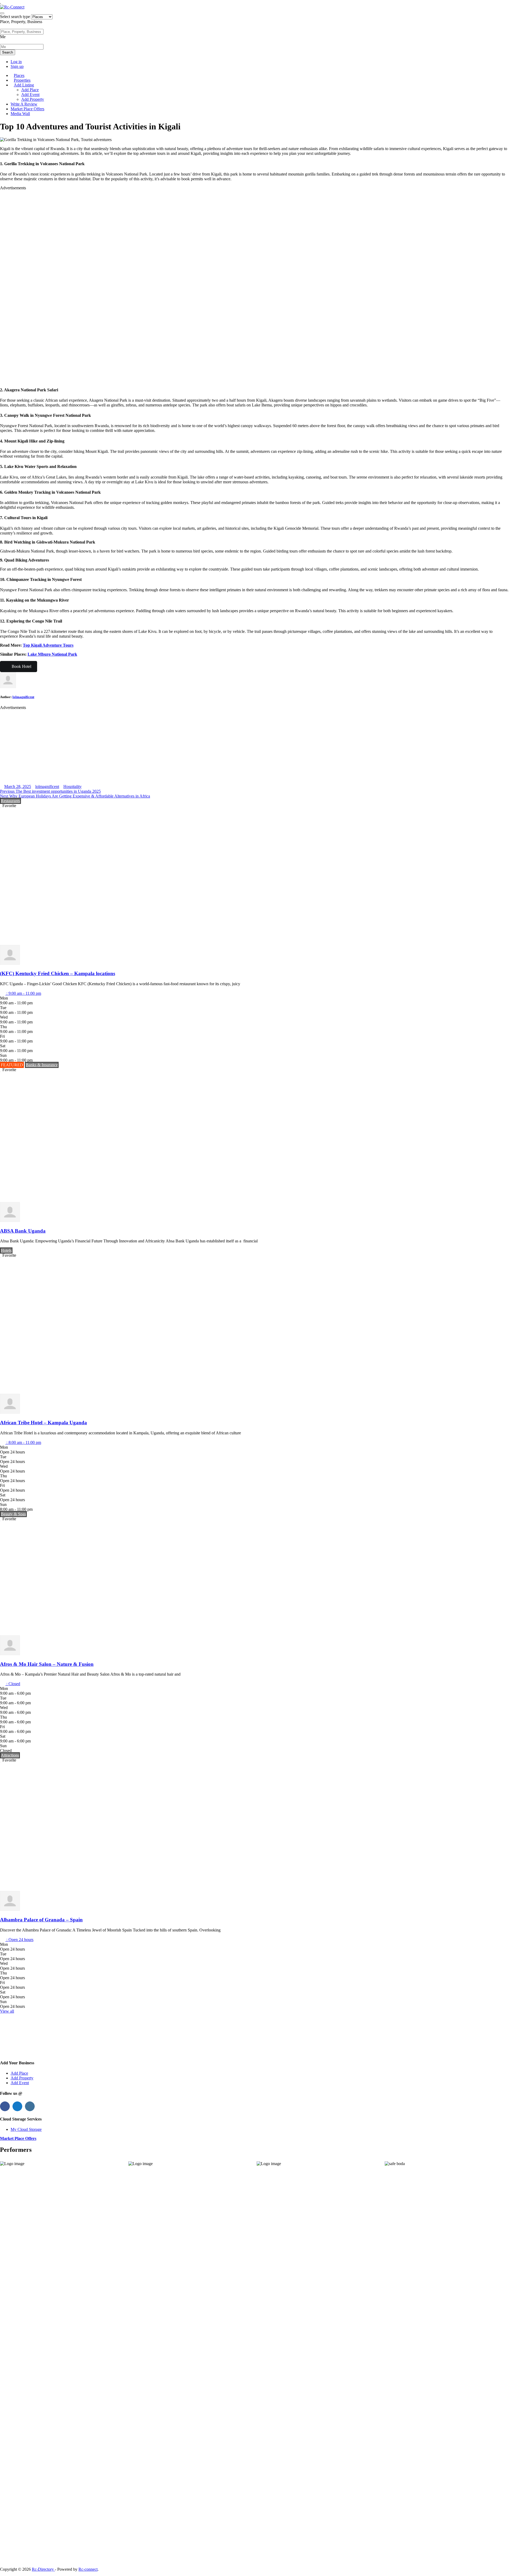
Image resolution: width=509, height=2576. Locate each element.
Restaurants (10, 801)
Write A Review (24, 104)
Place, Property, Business (21, 22)
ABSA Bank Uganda (23, 1231)
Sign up (17, 66)
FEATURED (12, 1065)
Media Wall (20, 114)
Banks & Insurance (42, 1065)
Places (19, 75)
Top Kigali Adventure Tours (48, 645)
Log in (16, 62)
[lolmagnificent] (10, 963)
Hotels (6, 1250)
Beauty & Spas (13, 1514)
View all (7, 2011)
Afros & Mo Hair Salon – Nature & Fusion (47, 1664)
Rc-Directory (43, 2569)
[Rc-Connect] (12, 7)
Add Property (33, 99)
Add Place (30, 90)
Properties (22, 80)
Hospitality (73, 787)
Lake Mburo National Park (52, 654)
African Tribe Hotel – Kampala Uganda (43, 1423)
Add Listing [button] (24, 85)
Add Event (30, 95)
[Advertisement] (159, 286)
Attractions (10, 1755)
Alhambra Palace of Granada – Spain (41, 1920)
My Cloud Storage (26, 2129)
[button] (21, 993)
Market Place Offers (27, 109)
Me (3, 37)
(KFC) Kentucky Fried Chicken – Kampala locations (58, 973)
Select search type (15, 17)
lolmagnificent (23, 697)
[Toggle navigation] (2, 13)
